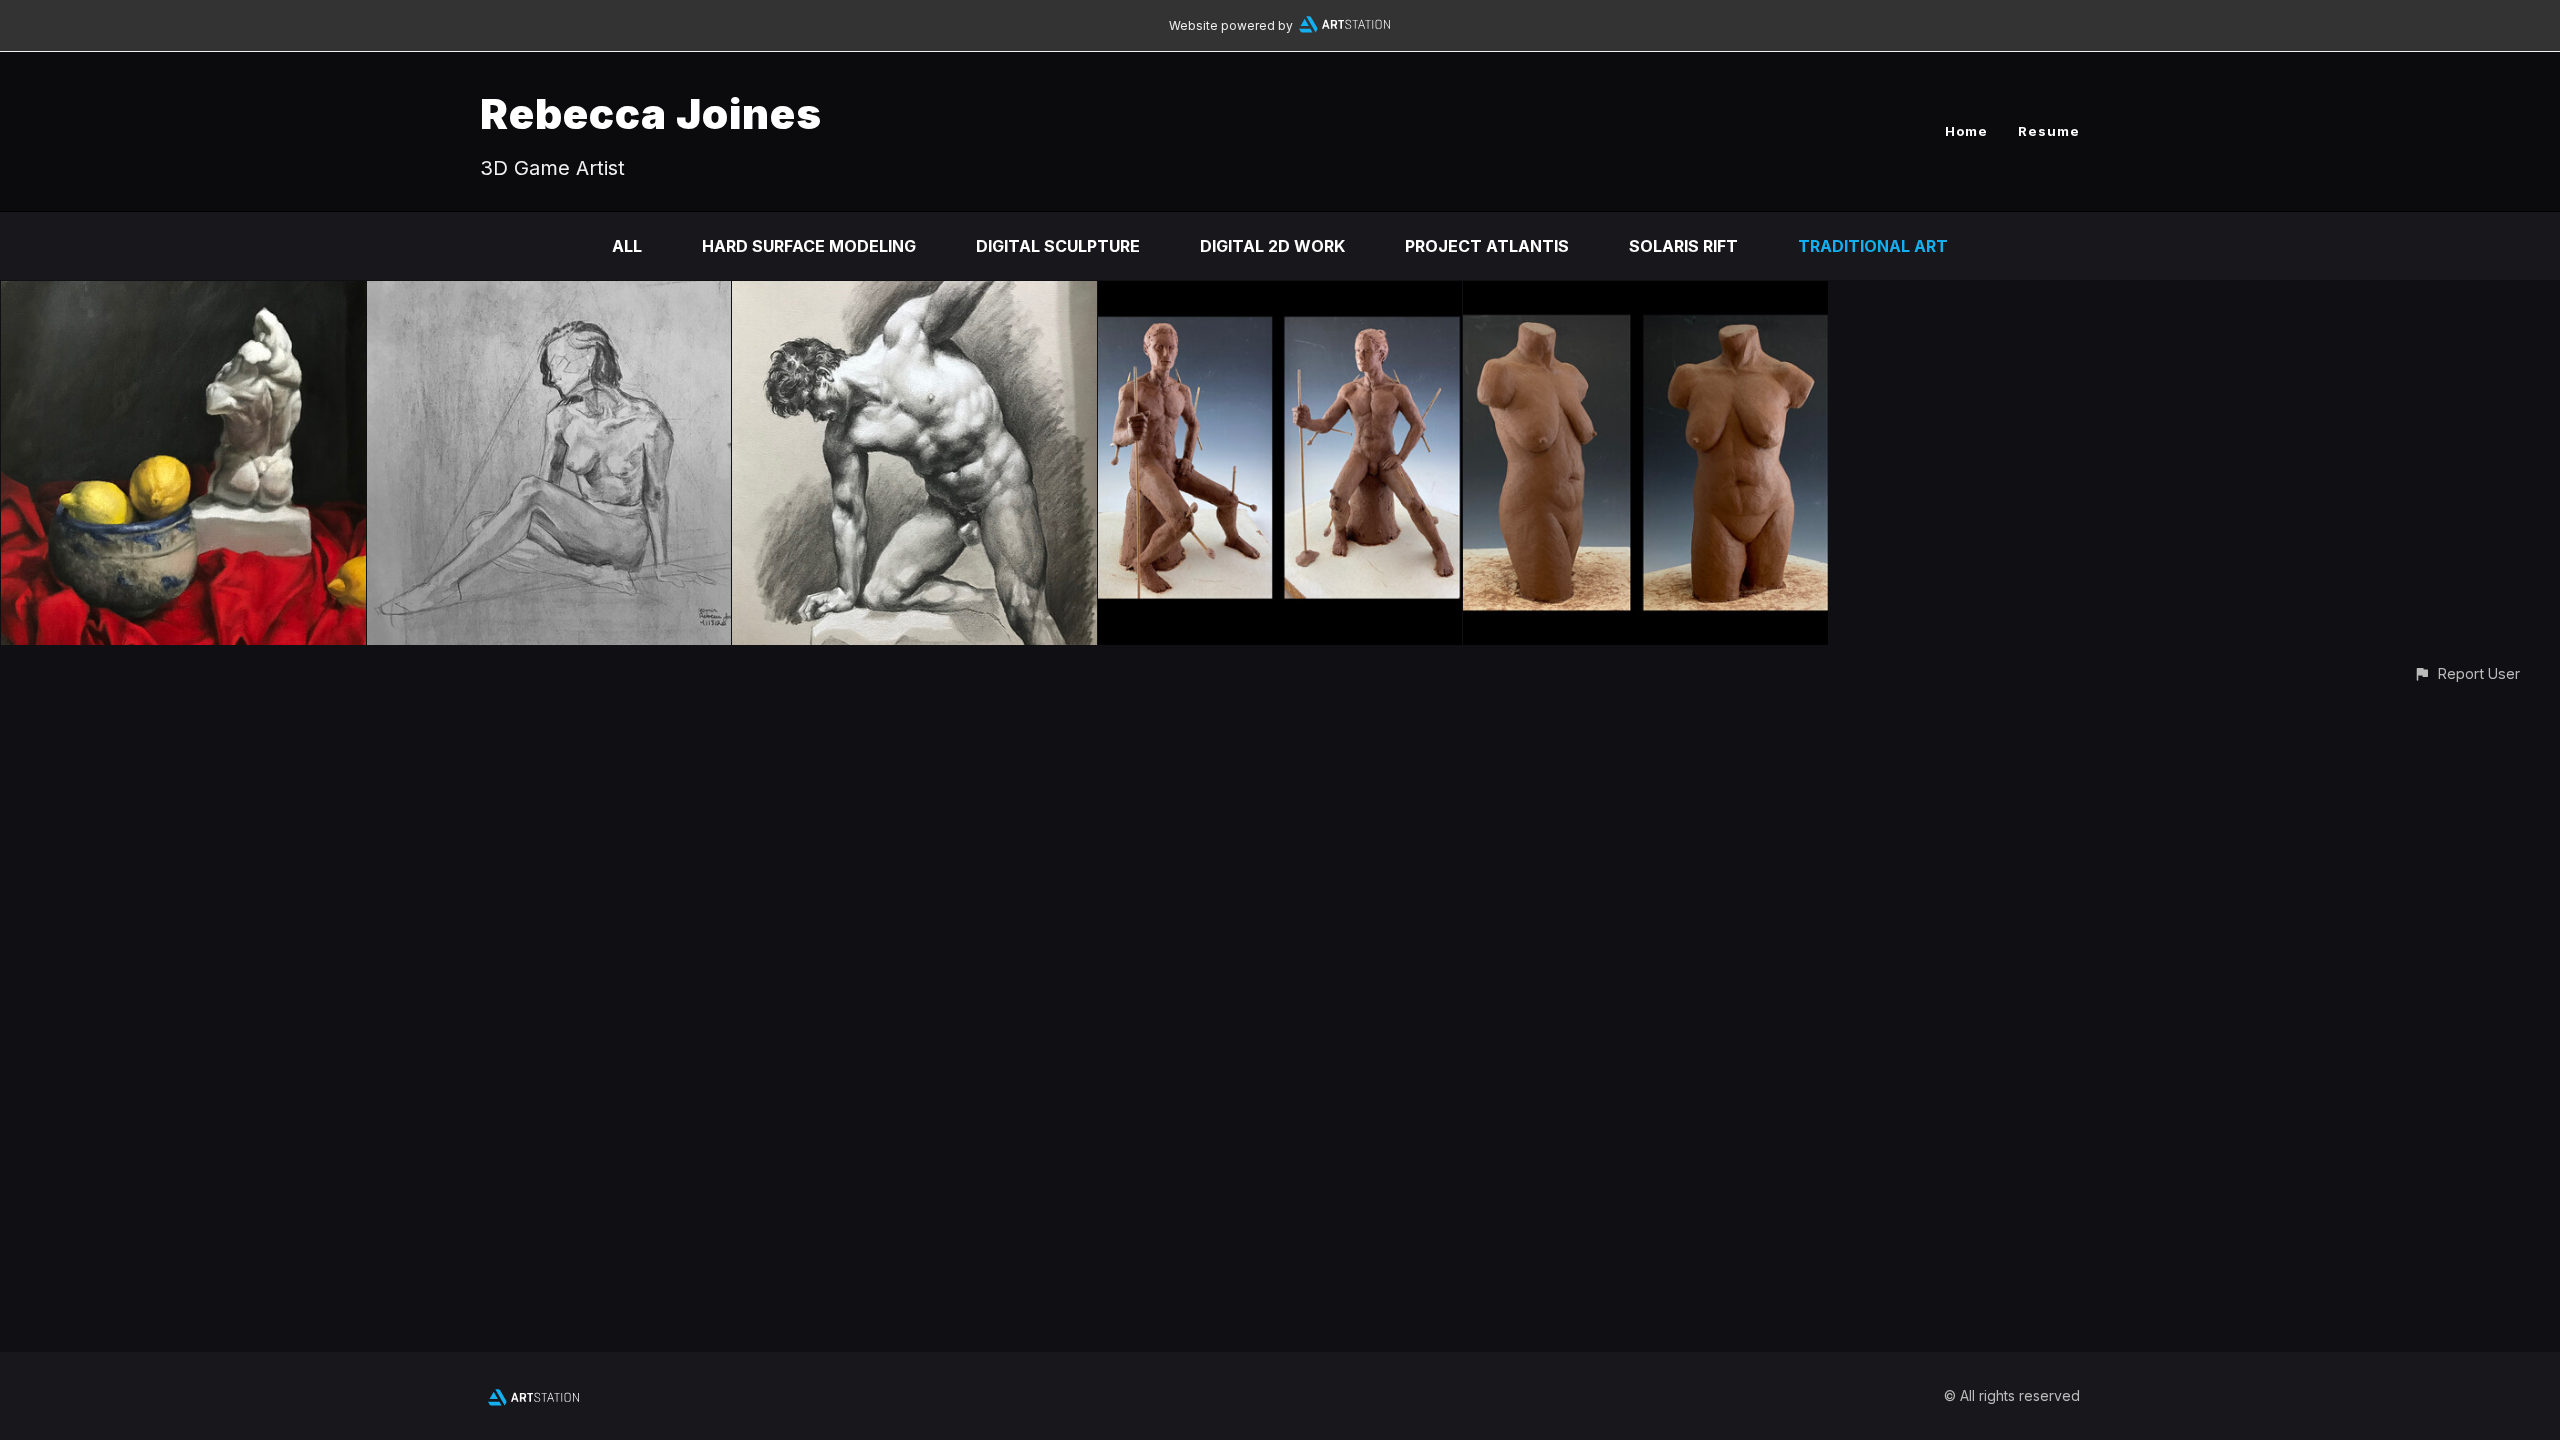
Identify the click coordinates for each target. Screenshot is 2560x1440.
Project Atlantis (1487, 246)
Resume (2049, 131)
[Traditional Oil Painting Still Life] (183, 295)
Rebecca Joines (651, 113)
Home (1966, 131)
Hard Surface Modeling (809, 246)
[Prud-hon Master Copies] (914, 295)
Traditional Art (1873, 246)
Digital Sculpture (1058, 246)
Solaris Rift (1683, 246)
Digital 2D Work (1272, 246)
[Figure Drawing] (549, 295)
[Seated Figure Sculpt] (1280, 295)
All (627, 246)
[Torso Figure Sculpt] (1645, 295)
